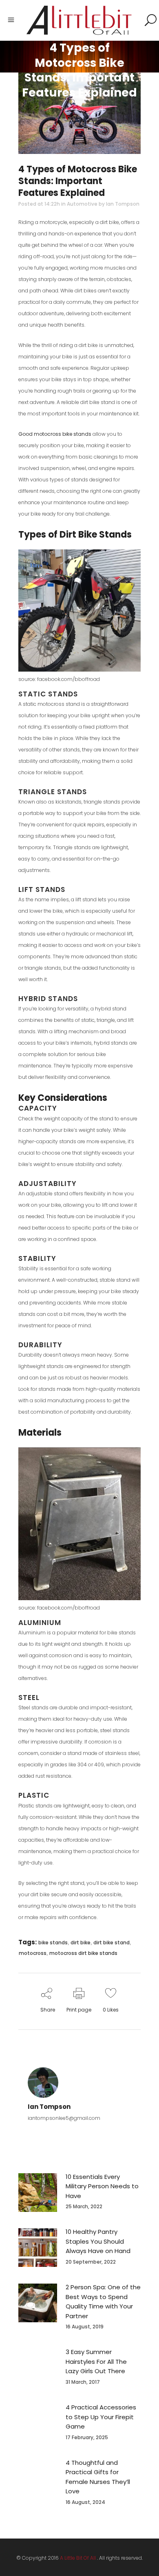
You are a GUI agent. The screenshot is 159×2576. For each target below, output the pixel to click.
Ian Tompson (123, 204)
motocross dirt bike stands (83, 1953)
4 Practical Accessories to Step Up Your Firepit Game (101, 2417)
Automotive (82, 204)
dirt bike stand (112, 1942)
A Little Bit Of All (78, 2558)
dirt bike (81, 1942)
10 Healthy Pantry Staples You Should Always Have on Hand (98, 2241)
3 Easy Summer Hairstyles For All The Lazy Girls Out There (96, 2361)
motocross (33, 1953)
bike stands (53, 1942)
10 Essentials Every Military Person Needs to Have (102, 2186)
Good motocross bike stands (55, 434)
